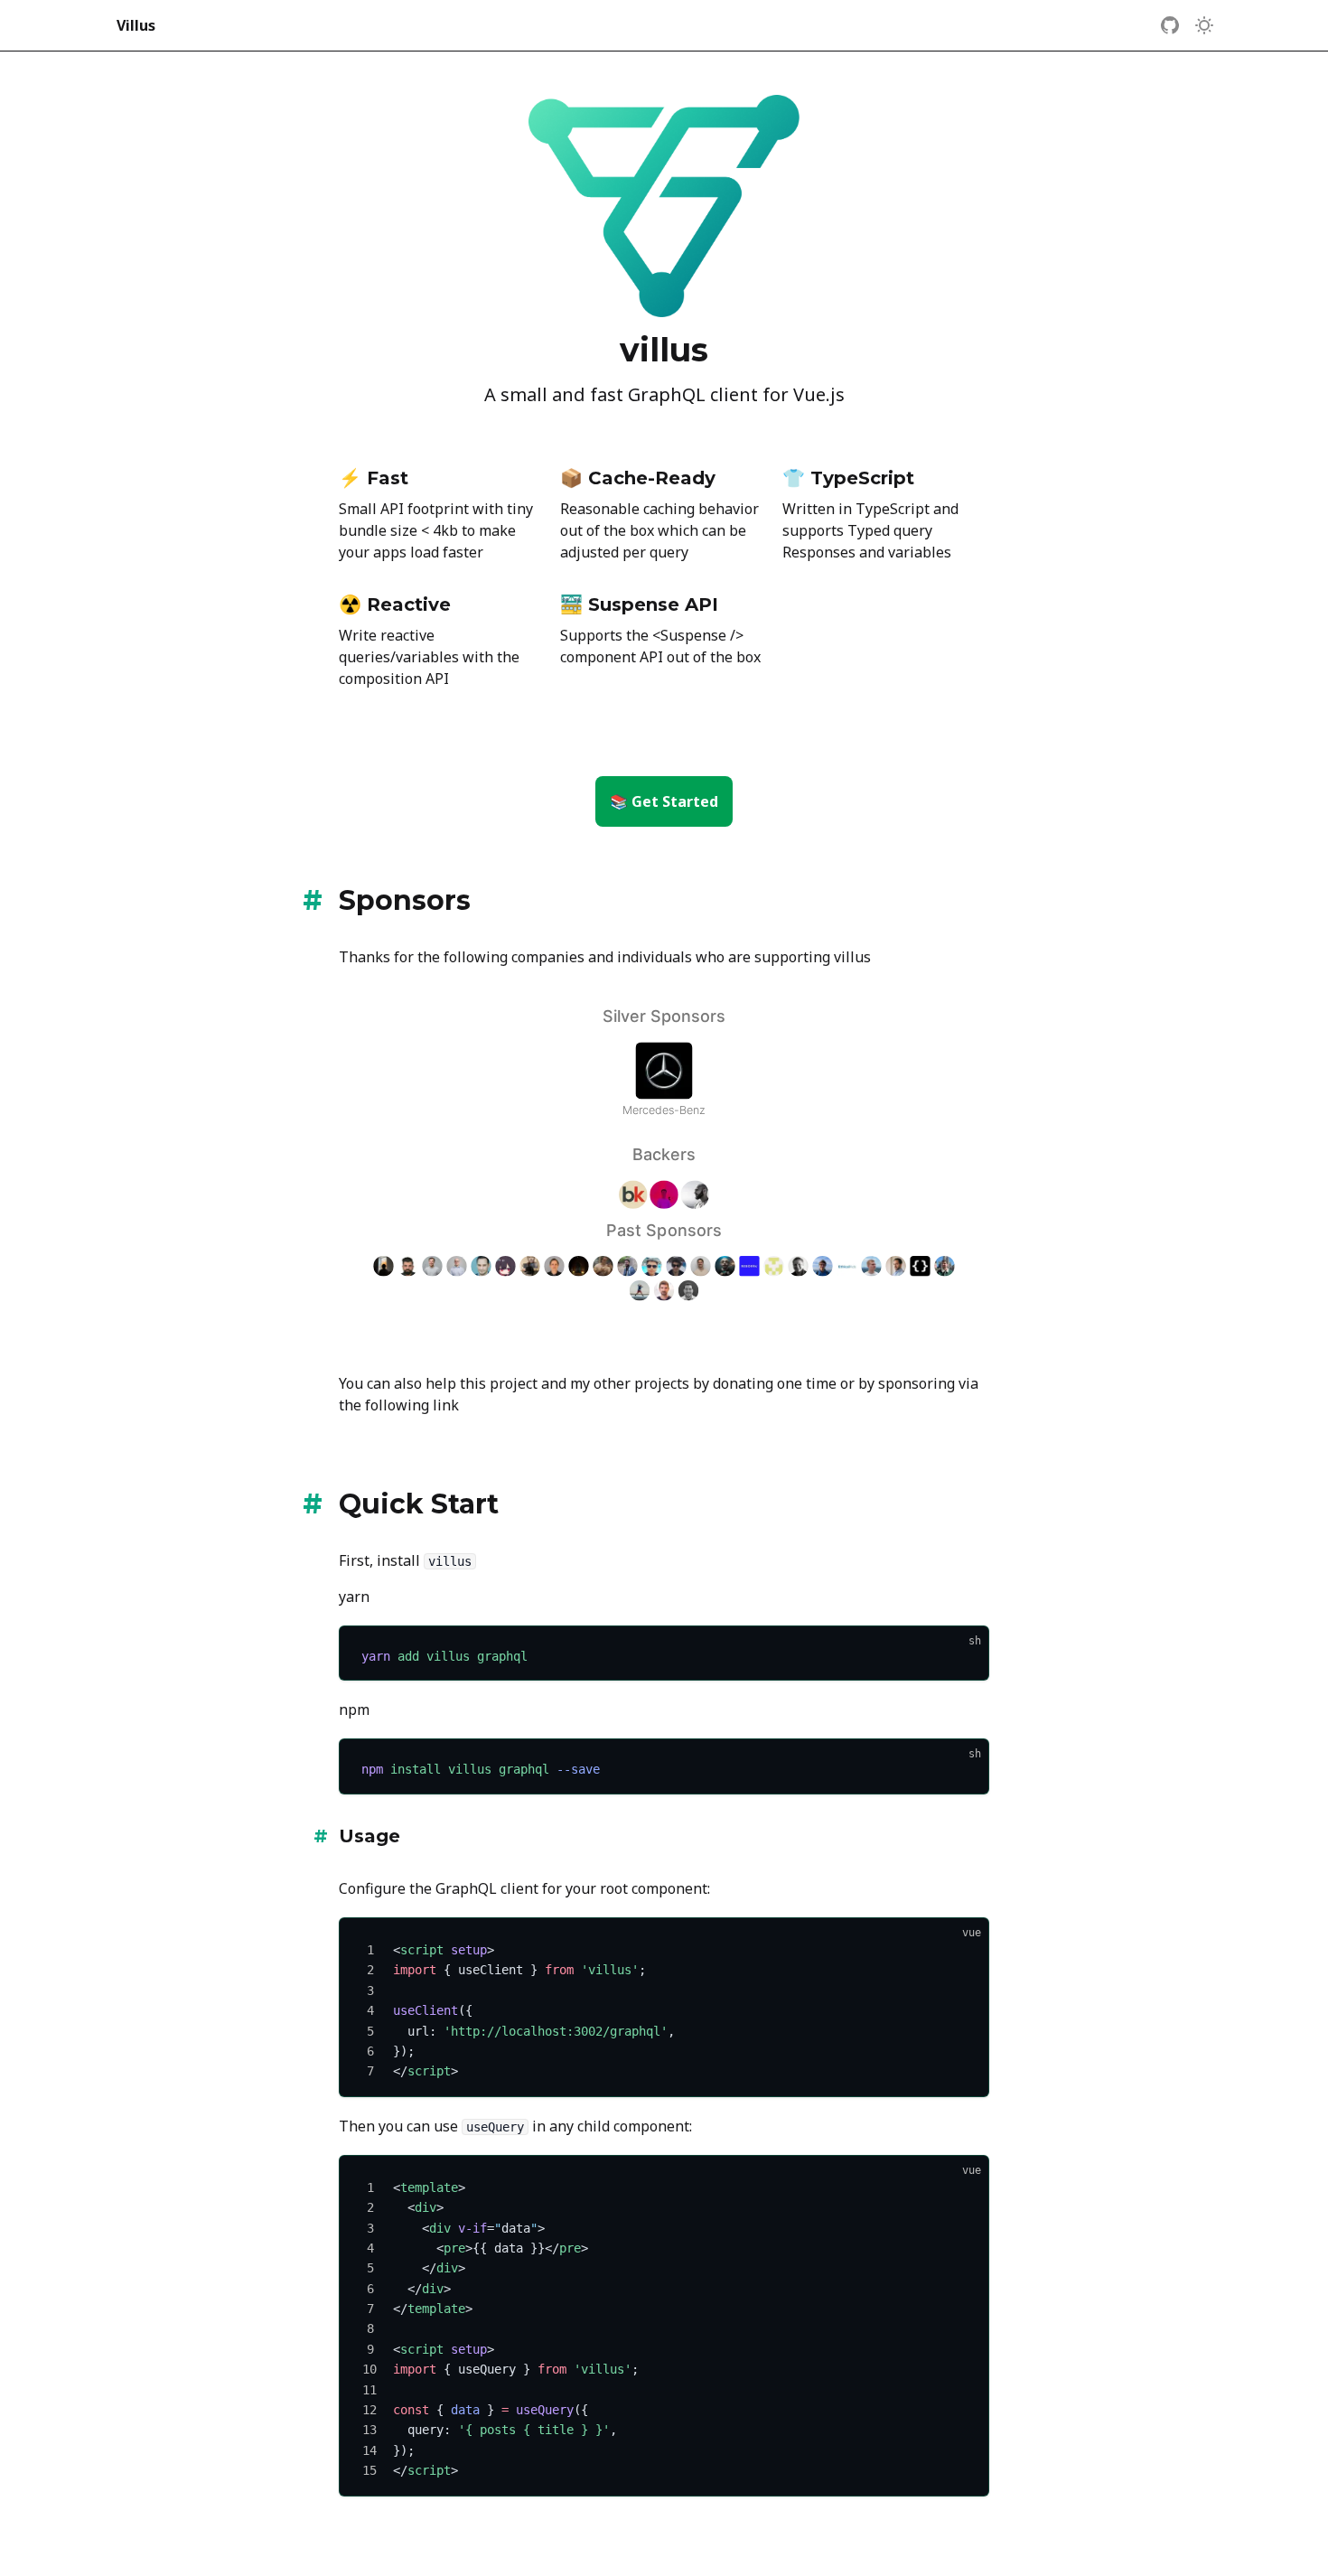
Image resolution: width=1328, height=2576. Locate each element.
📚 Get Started (664, 801)
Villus (136, 25)
